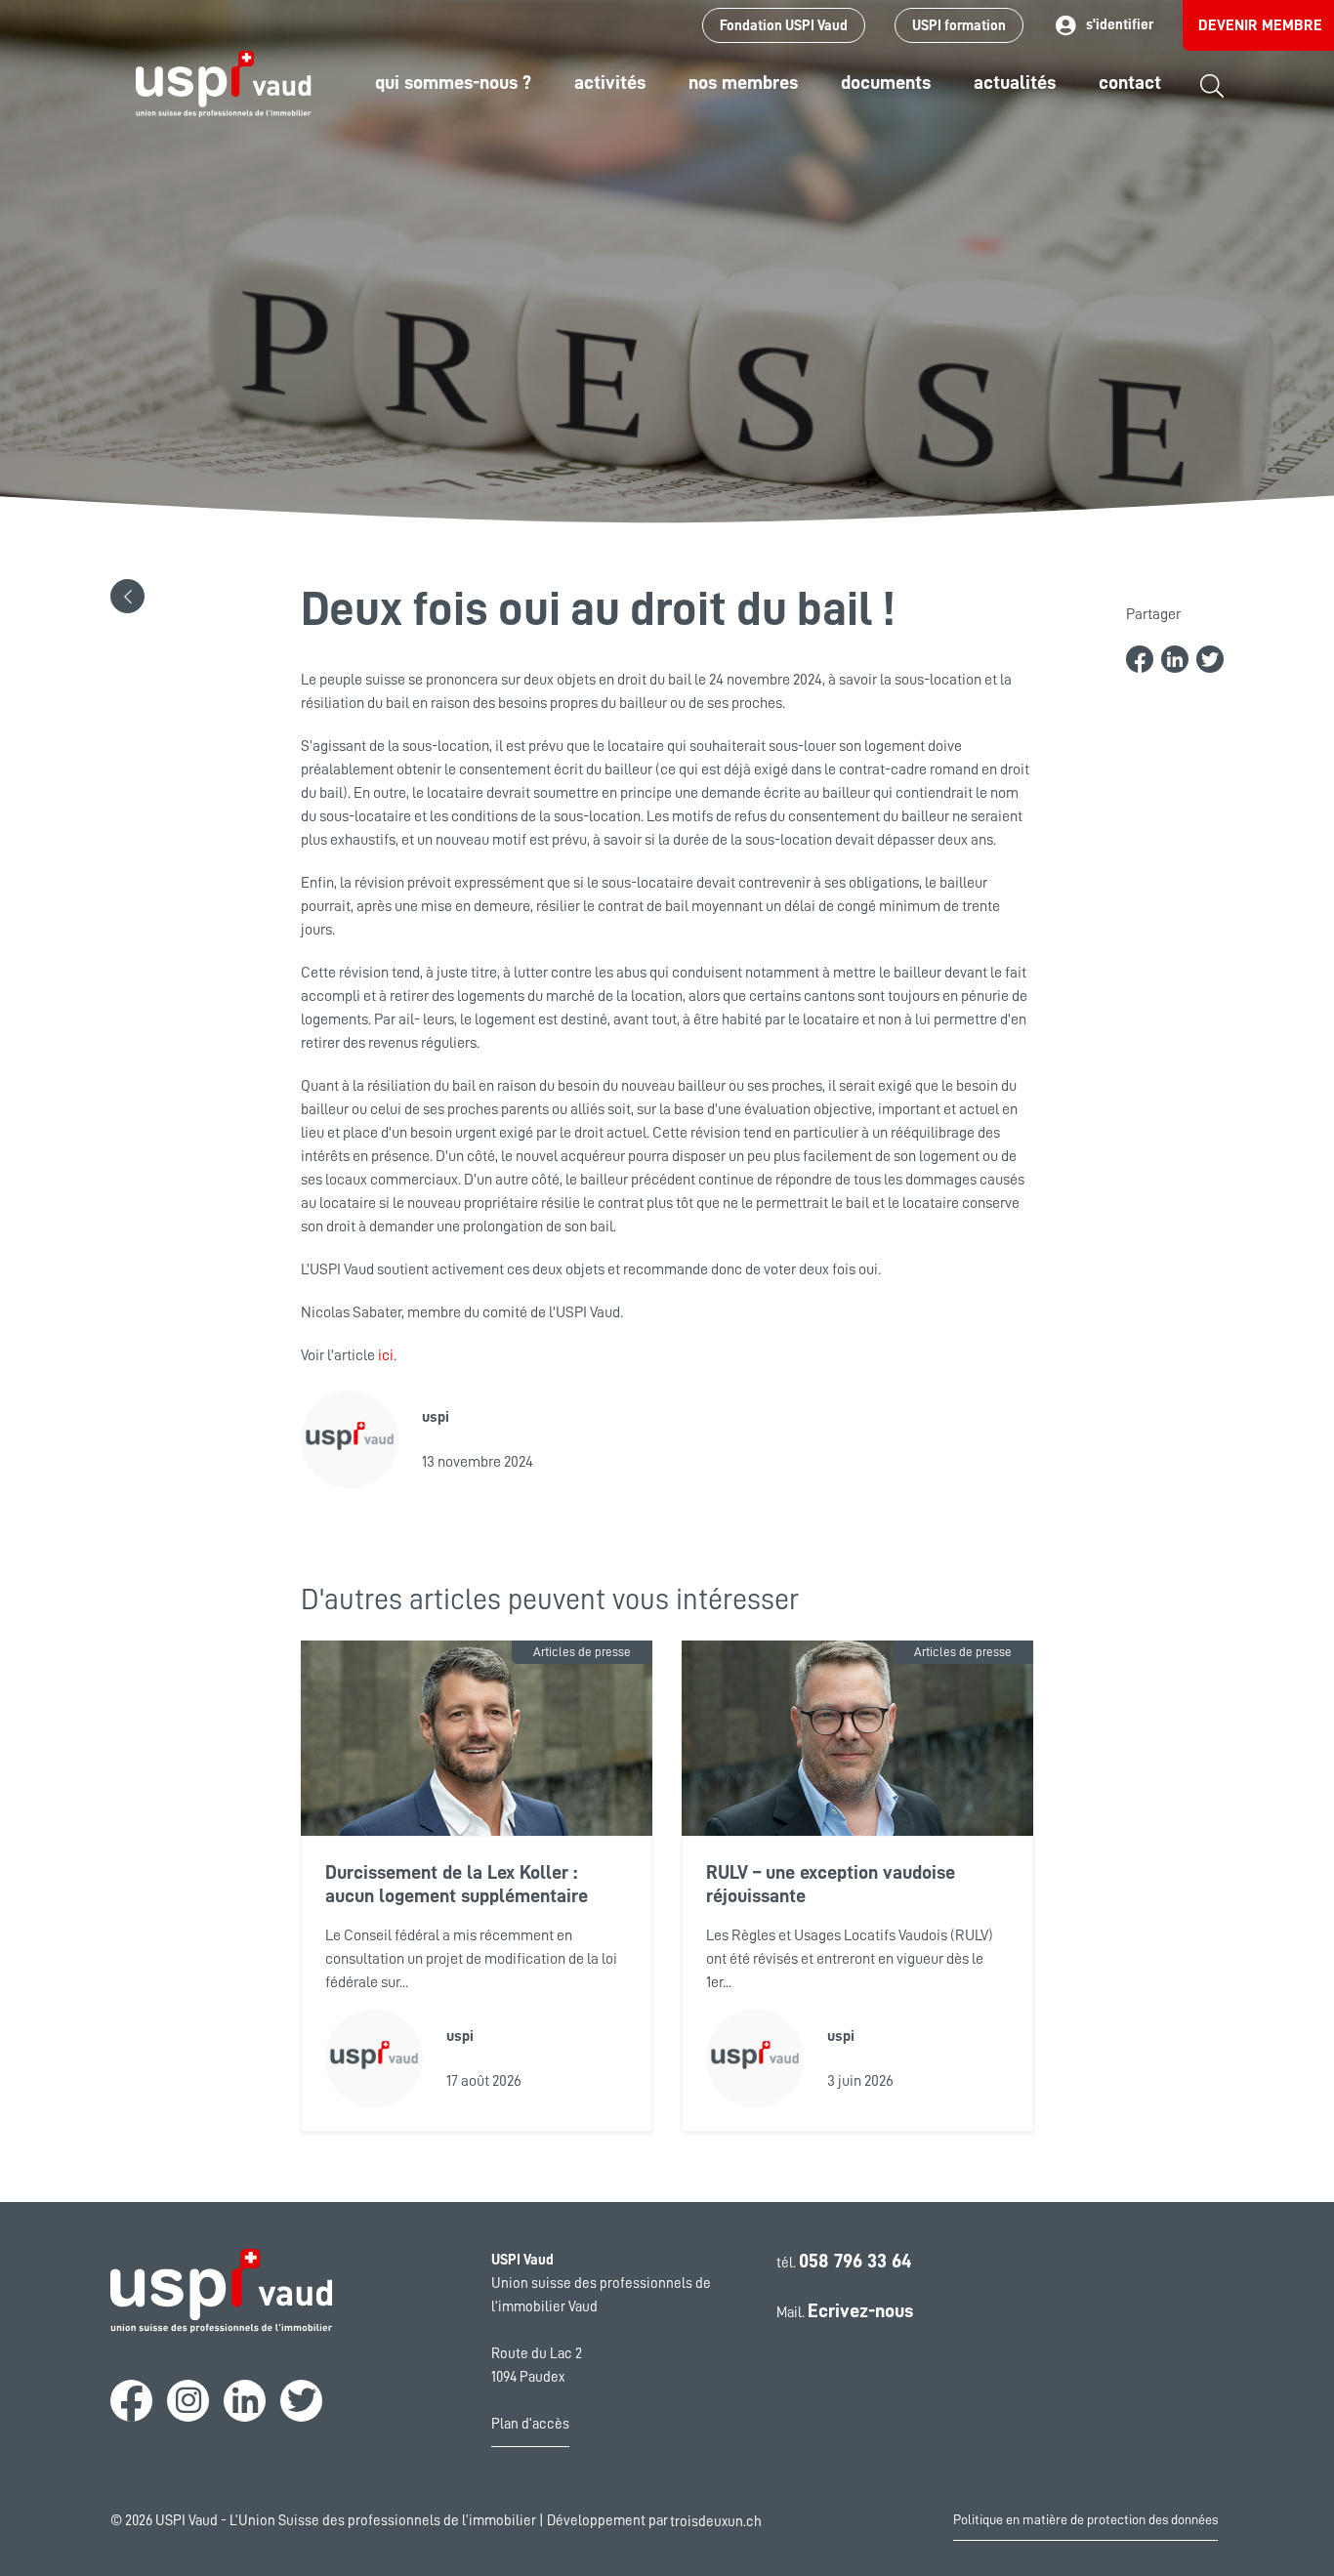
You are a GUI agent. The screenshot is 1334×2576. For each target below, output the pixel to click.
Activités (610, 82)
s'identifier (1120, 25)
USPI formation (959, 26)
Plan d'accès (530, 2424)
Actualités (1015, 82)
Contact (1130, 82)
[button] (127, 596)
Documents (886, 82)
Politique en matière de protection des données (1085, 2519)
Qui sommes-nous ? (453, 82)
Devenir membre (1260, 25)
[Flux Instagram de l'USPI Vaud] (188, 2401)
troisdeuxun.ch (717, 2522)
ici (386, 1355)
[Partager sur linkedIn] (1175, 659)
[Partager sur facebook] (1140, 659)
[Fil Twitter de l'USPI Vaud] (301, 2401)
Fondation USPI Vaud (784, 26)
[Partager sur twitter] (1210, 659)
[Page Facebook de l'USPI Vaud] (131, 2401)
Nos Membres (743, 82)
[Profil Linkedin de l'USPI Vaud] (245, 2401)
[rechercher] (1212, 100)
